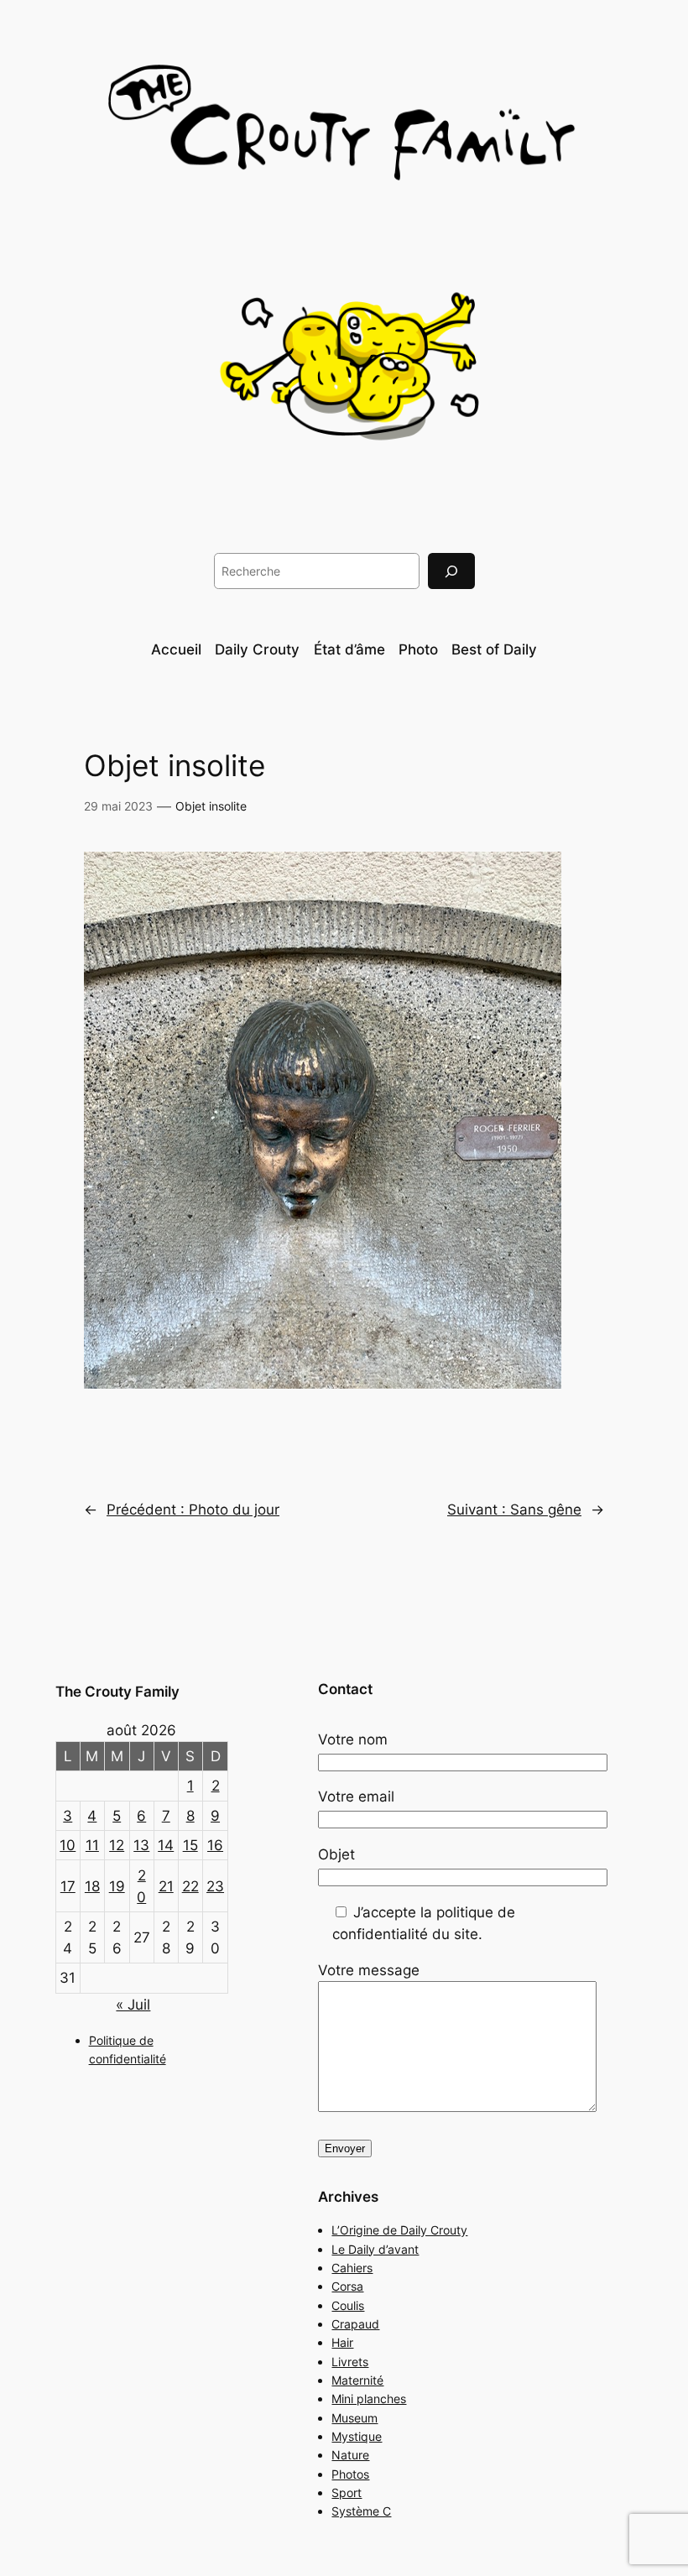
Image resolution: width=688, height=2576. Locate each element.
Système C (361, 2511)
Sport (347, 2493)
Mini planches (369, 2399)
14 (166, 1845)
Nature (350, 2455)
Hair (342, 2342)
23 (215, 1886)
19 (117, 1886)
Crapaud (355, 2324)
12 (117, 1845)
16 (215, 1845)
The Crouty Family (117, 1692)
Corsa (347, 2286)
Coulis (348, 2305)
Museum (354, 2418)
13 (141, 1845)
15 (190, 1845)
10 (68, 1845)
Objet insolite (211, 806)
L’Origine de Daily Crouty (399, 2230)
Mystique (357, 2436)
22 (190, 1886)
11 (92, 1845)
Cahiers (352, 2268)
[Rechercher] (451, 571)
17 (68, 1886)
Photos (350, 2474)
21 (166, 1886)
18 (92, 1886)
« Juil (133, 2005)
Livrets (350, 2362)
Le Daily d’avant (375, 2249)
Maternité (357, 2380)
